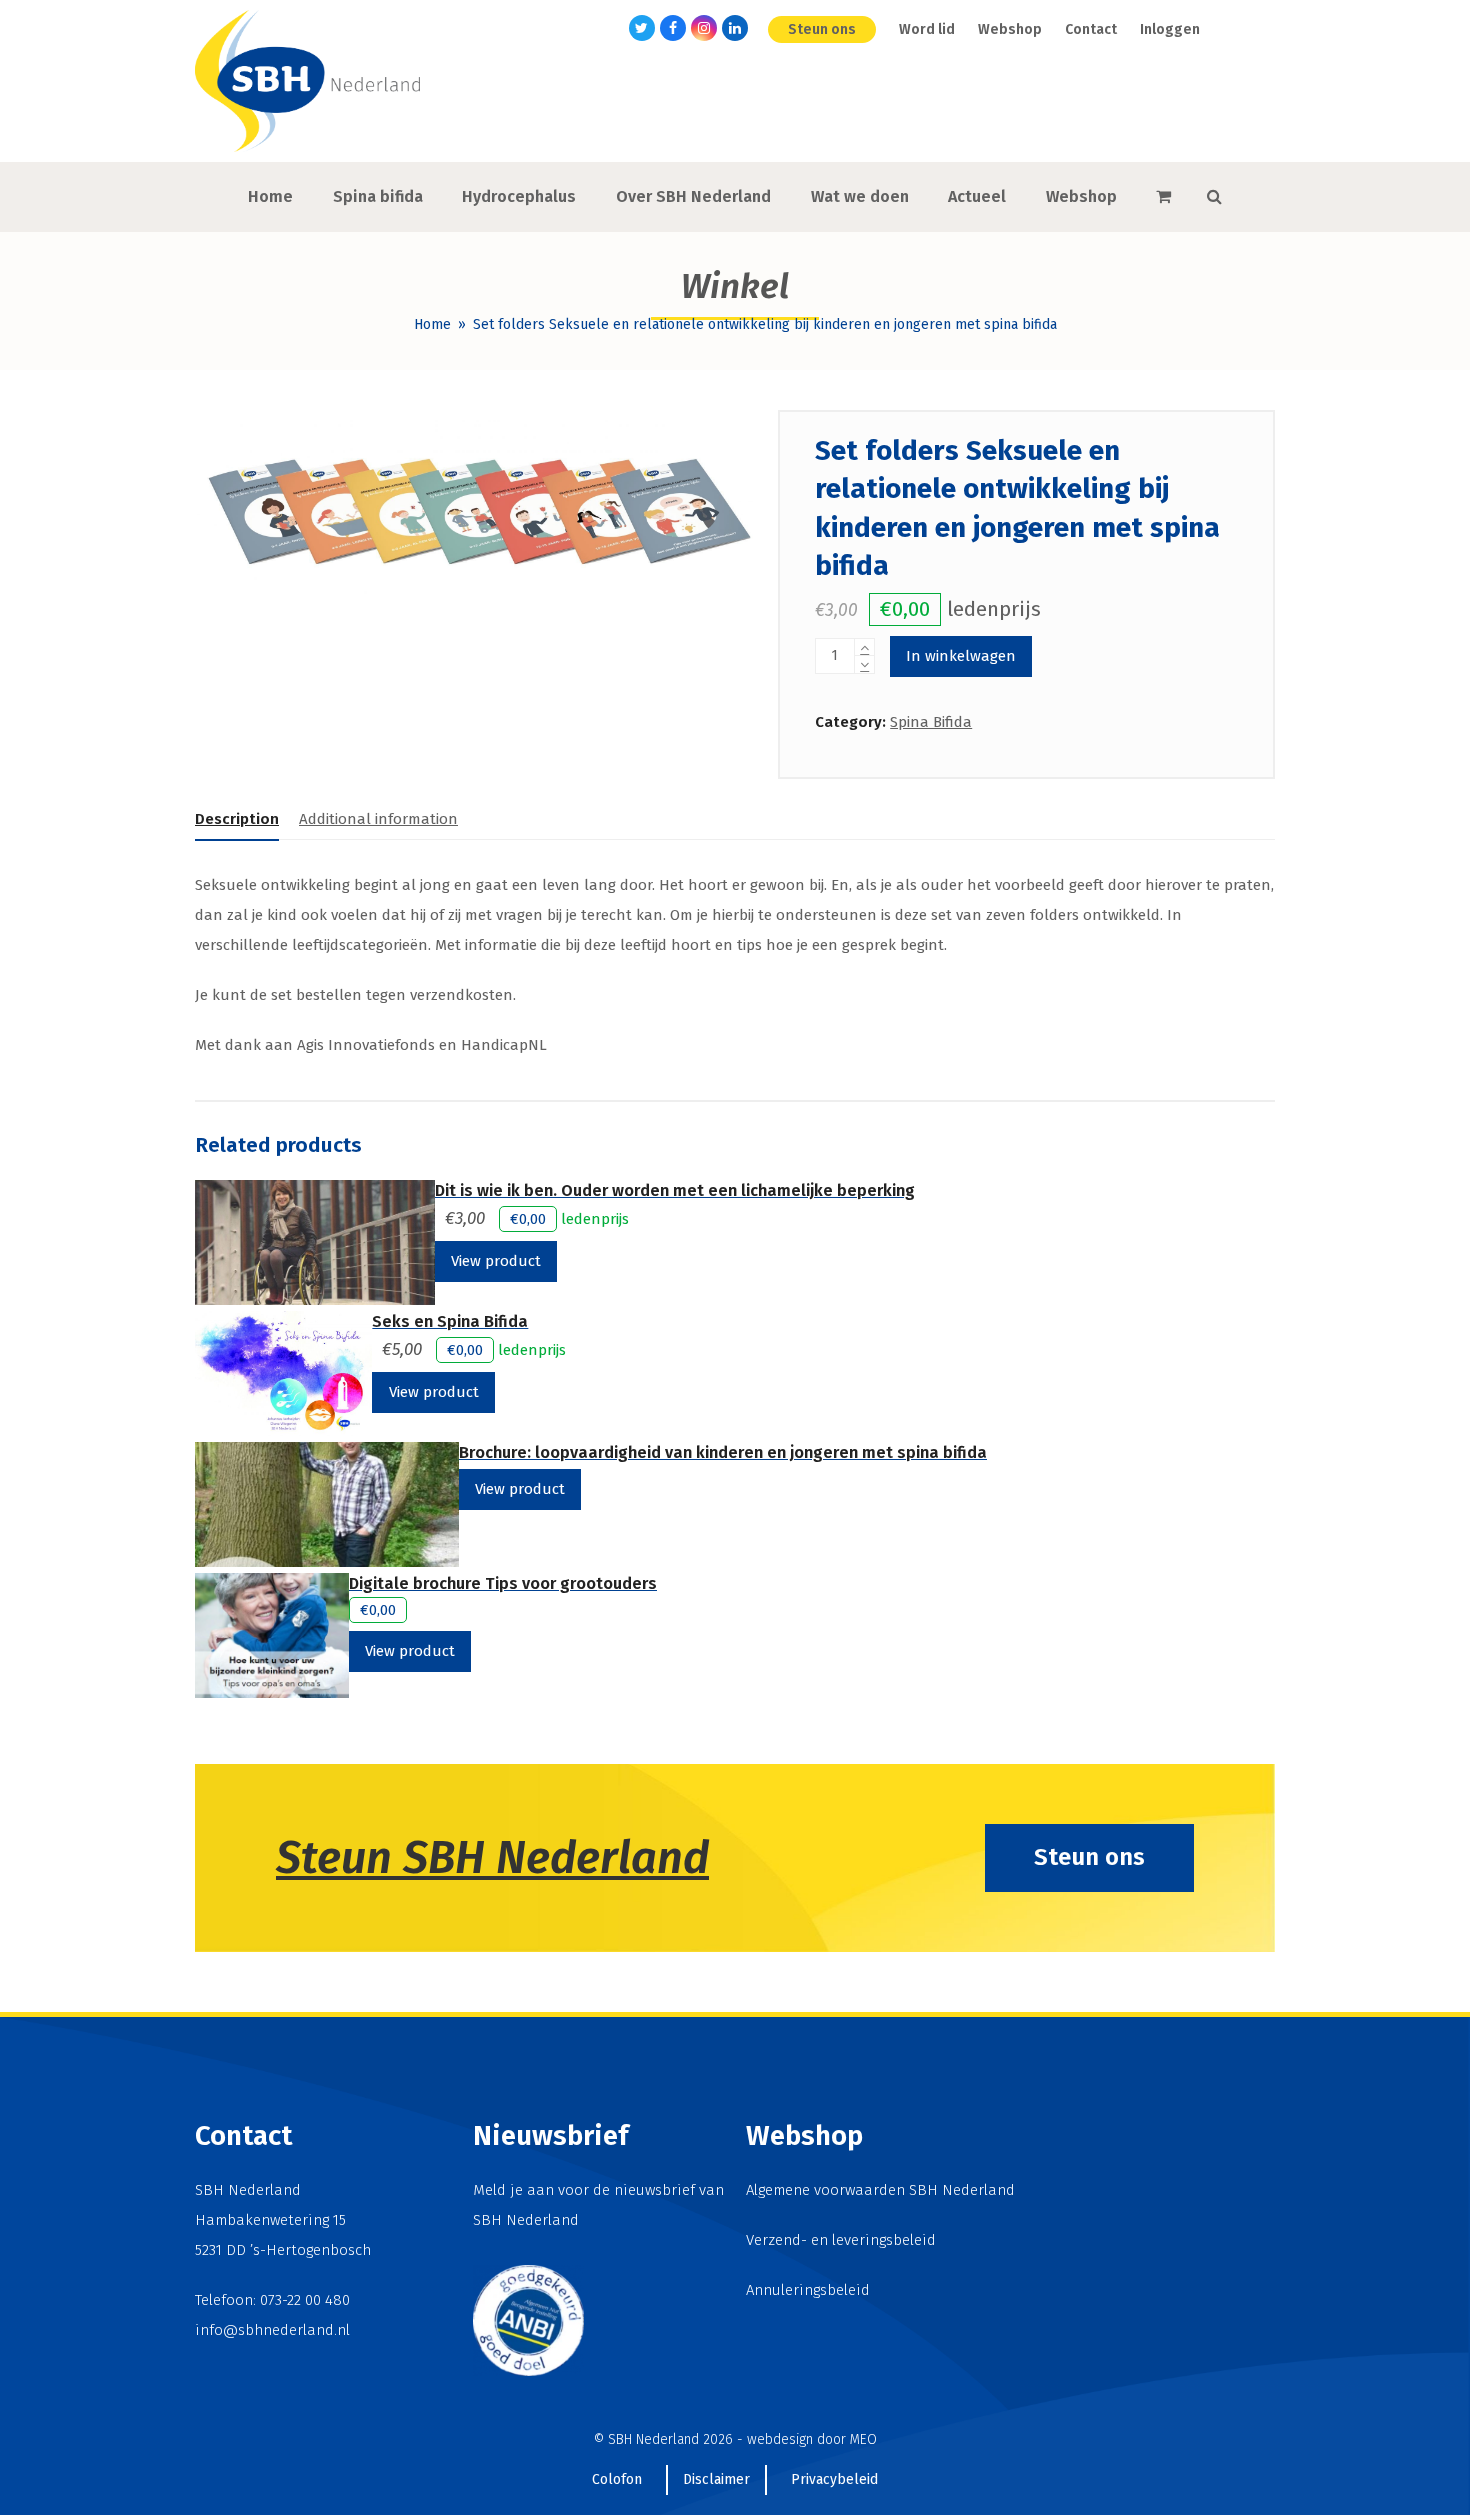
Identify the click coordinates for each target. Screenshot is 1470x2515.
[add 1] (864, 647)
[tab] (237, 819)
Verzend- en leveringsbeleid (841, 2240)
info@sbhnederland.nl (272, 2330)
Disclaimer (716, 2479)
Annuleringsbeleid (808, 2290)
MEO (863, 2439)
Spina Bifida (931, 722)
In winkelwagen (961, 656)
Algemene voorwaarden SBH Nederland (880, 2190)
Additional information (378, 819)
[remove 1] (864, 664)
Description (237, 819)
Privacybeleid (834, 2479)
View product (496, 1261)
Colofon (617, 2479)
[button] (1163, 197)
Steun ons (1089, 1857)
